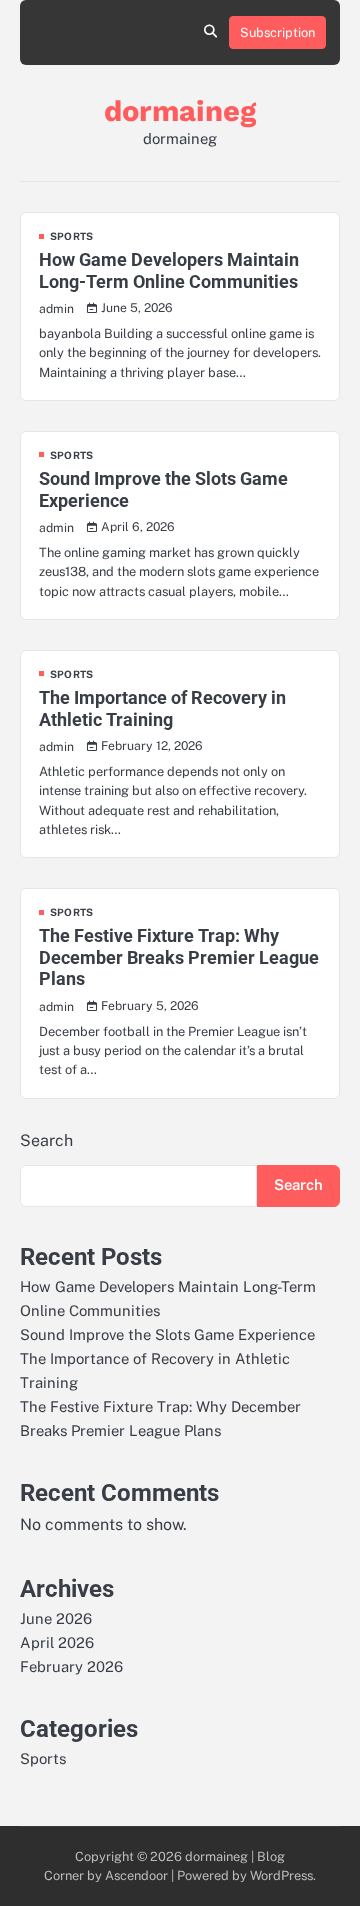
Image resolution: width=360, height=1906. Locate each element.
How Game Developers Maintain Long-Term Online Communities (169, 270)
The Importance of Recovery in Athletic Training (162, 708)
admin (56, 308)
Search (46, 1140)
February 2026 (71, 1666)
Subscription (277, 32)
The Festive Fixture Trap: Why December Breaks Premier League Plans (179, 957)
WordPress (281, 1875)
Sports (71, 236)
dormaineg (180, 111)
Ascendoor (136, 1875)
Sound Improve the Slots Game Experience (167, 1334)
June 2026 (56, 1618)
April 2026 (57, 1642)
